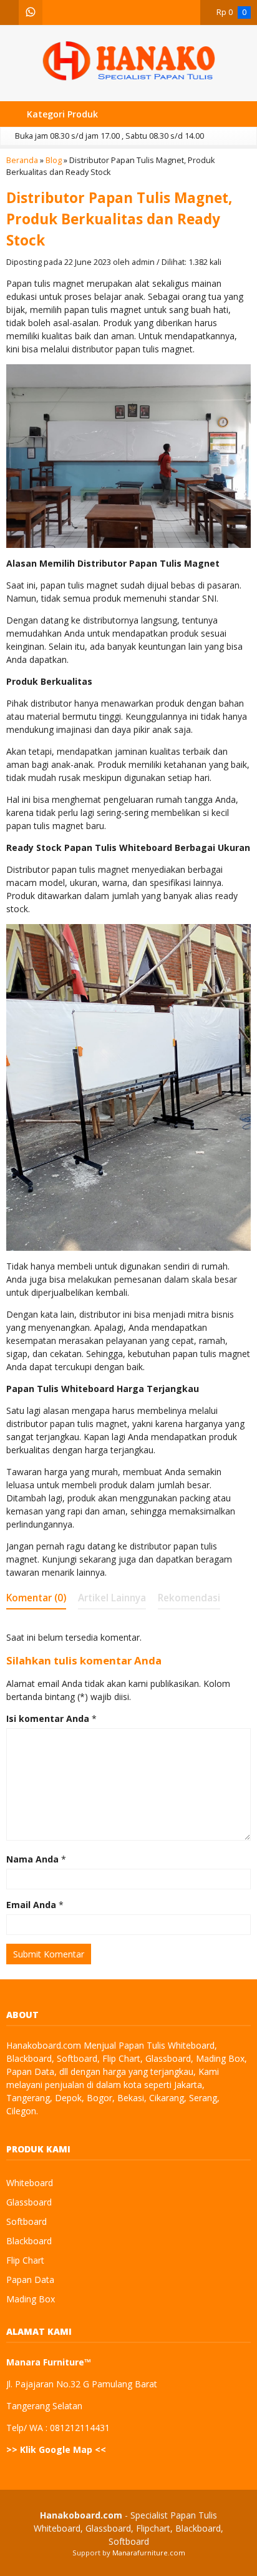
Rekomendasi (189, 1598)
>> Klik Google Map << (56, 2449)
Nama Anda (32, 1859)
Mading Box (31, 2299)
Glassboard (29, 2202)
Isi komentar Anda (48, 1718)
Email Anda (31, 1905)
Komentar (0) (36, 1598)
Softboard (27, 2221)
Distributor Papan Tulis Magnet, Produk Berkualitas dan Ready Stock (119, 219)
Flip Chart (25, 2260)
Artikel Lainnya (112, 1598)
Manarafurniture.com (149, 2553)
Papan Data (30, 2280)
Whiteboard (30, 2183)
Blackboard (29, 2241)
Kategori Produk (61, 114)
